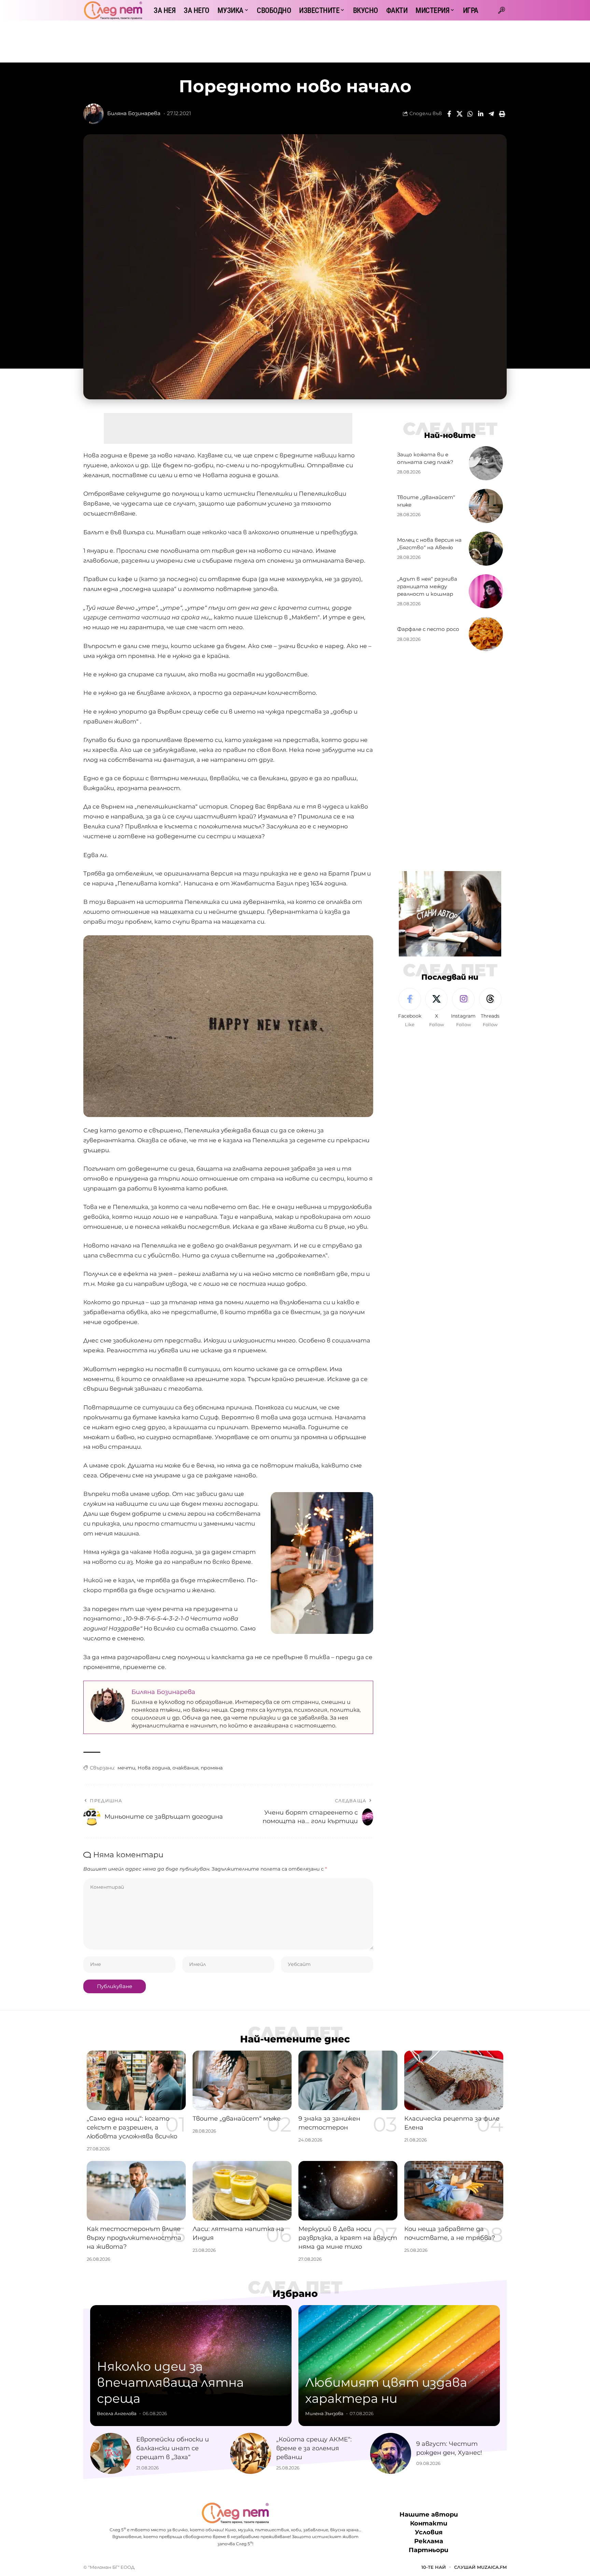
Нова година (154, 1768)
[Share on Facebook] (449, 114)
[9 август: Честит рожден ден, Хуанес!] (391, 2453)
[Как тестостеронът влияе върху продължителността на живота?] (136, 2191)
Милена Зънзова (324, 2413)
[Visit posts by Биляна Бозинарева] (94, 114)
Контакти (429, 2523)
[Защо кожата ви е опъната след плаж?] (486, 463)
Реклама (429, 2541)
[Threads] (490, 1008)
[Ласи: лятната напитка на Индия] (242, 2191)
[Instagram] (463, 1008)
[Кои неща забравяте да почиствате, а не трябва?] (454, 2191)
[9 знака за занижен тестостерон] (348, 2080)
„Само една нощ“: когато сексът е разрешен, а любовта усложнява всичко (132, 2127)
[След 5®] (113, 10)
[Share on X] (460, 114)
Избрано (295, 2293)
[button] (502, 10)
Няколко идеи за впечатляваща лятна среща (170, 2382)
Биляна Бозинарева (134, 113)
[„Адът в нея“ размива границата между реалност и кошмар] (486, 591)
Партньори (429, 2550)
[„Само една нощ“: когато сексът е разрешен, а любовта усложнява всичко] (136, 2080)
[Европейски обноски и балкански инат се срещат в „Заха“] (111, 2453)
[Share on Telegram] (491, 114)
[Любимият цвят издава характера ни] (399, 2366)
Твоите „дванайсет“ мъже (237, 2119)
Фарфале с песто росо (428, 629)
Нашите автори (429, 2515)
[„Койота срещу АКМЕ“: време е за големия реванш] (251, 2453)
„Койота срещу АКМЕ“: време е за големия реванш (314, 2448)
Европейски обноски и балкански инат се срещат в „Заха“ (173, 2448)
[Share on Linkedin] (481, 114)
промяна (212, 1768)
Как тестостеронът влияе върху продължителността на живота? (134, 2238)
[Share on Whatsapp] (470, 114)
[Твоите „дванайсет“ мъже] (486, 506)
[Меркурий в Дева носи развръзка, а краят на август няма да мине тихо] (348, 2191)
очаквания (185, 1768)
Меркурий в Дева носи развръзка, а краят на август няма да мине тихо (348, 2238)
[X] (436, 1008)
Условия (429, 2532)
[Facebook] (410, 1008)
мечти (126, 1768)
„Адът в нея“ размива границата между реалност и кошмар (427, 586)
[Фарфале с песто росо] (486, 634)
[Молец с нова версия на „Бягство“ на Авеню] (486, 549)
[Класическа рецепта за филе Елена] (454, 2080)
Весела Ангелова (117, 2413)
